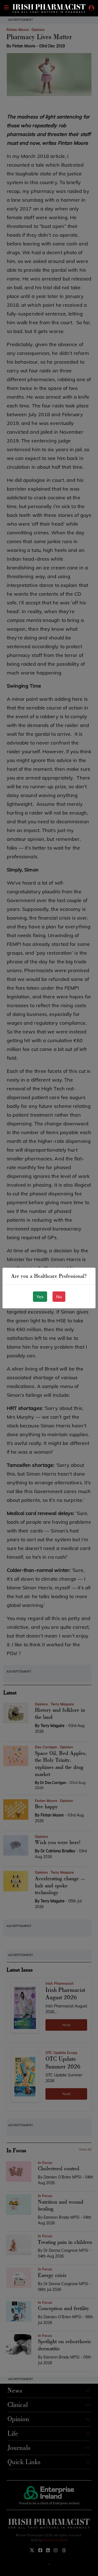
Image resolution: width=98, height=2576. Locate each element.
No (59, 1297)
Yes (40, 1297)
